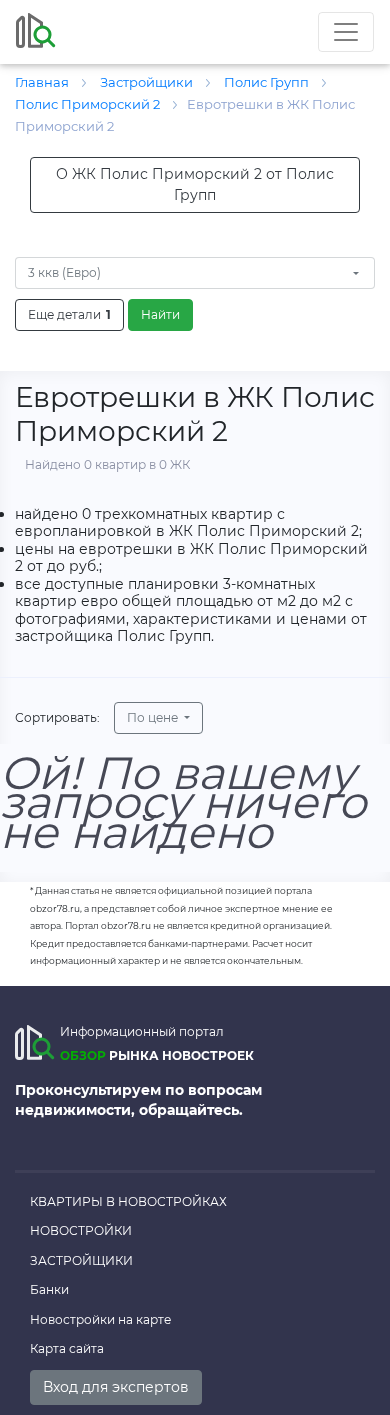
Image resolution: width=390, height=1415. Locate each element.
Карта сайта (67, 1348)
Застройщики (81, 1260)
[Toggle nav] (346, 32)
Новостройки (81, 1230)
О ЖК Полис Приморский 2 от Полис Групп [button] (195, 184)
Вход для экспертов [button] (116, 1387)
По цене (154, 717)
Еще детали (69, 314)
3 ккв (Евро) (64, 272)
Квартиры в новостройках (128, 1201)
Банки (49, 1289)
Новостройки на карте (100, 1319)
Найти (160, 314)
